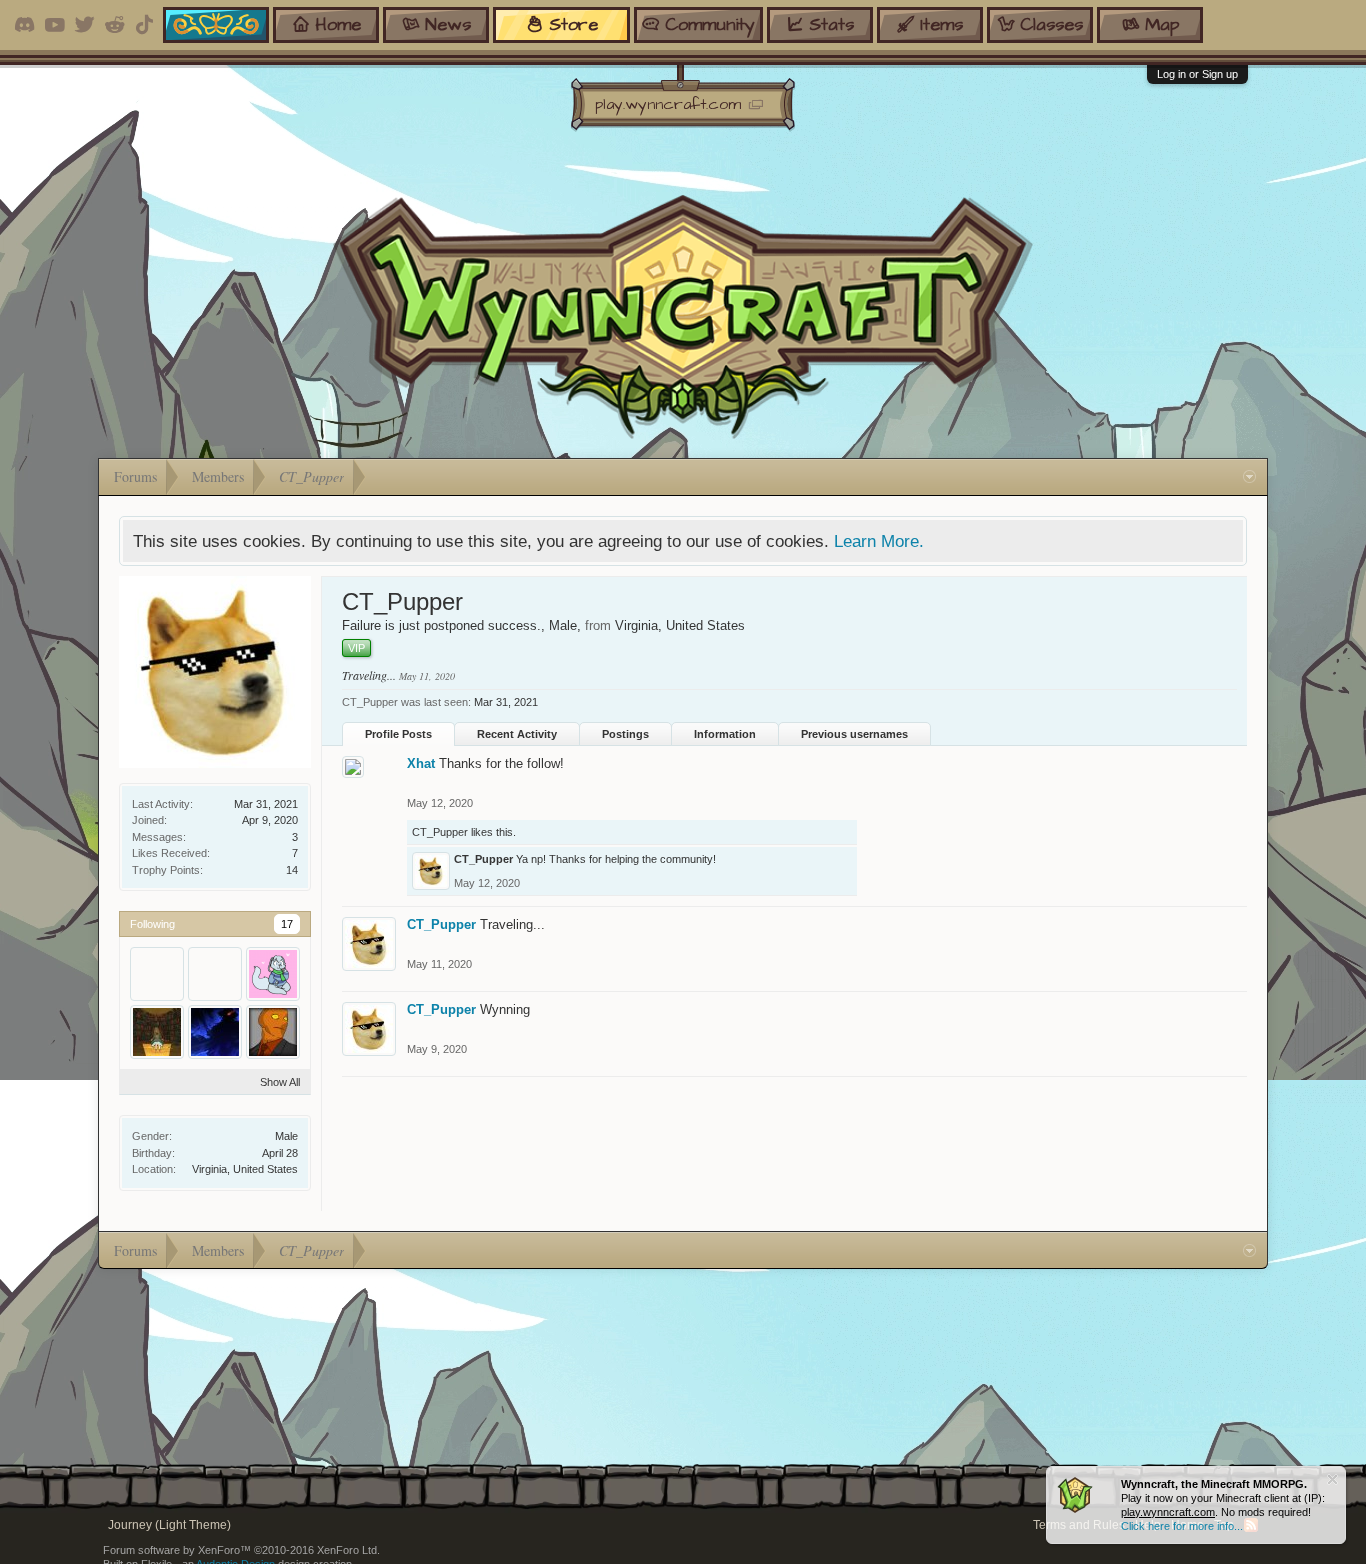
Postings (625, 734)
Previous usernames (854, 734)
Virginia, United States (245, 1169)
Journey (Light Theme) (169, 1525)
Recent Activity (517, 734)
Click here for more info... (1182, 1526)
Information (725, 734)
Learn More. (879, 541)
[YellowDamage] (157, 974)
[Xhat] (215, 974)
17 (287, 924)
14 (292, 870)
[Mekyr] (273, 1032)
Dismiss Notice (1332, 1479)
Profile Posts (398, 734)
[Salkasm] (157, 1032)
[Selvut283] (273, 974)
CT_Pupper (440, 832)
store (573, 24)
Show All (280, 1082)
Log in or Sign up (1197, 74)
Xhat (421, 763)
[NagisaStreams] (215, 1032)
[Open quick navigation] (1249, 477)
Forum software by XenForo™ (241, 1550)
